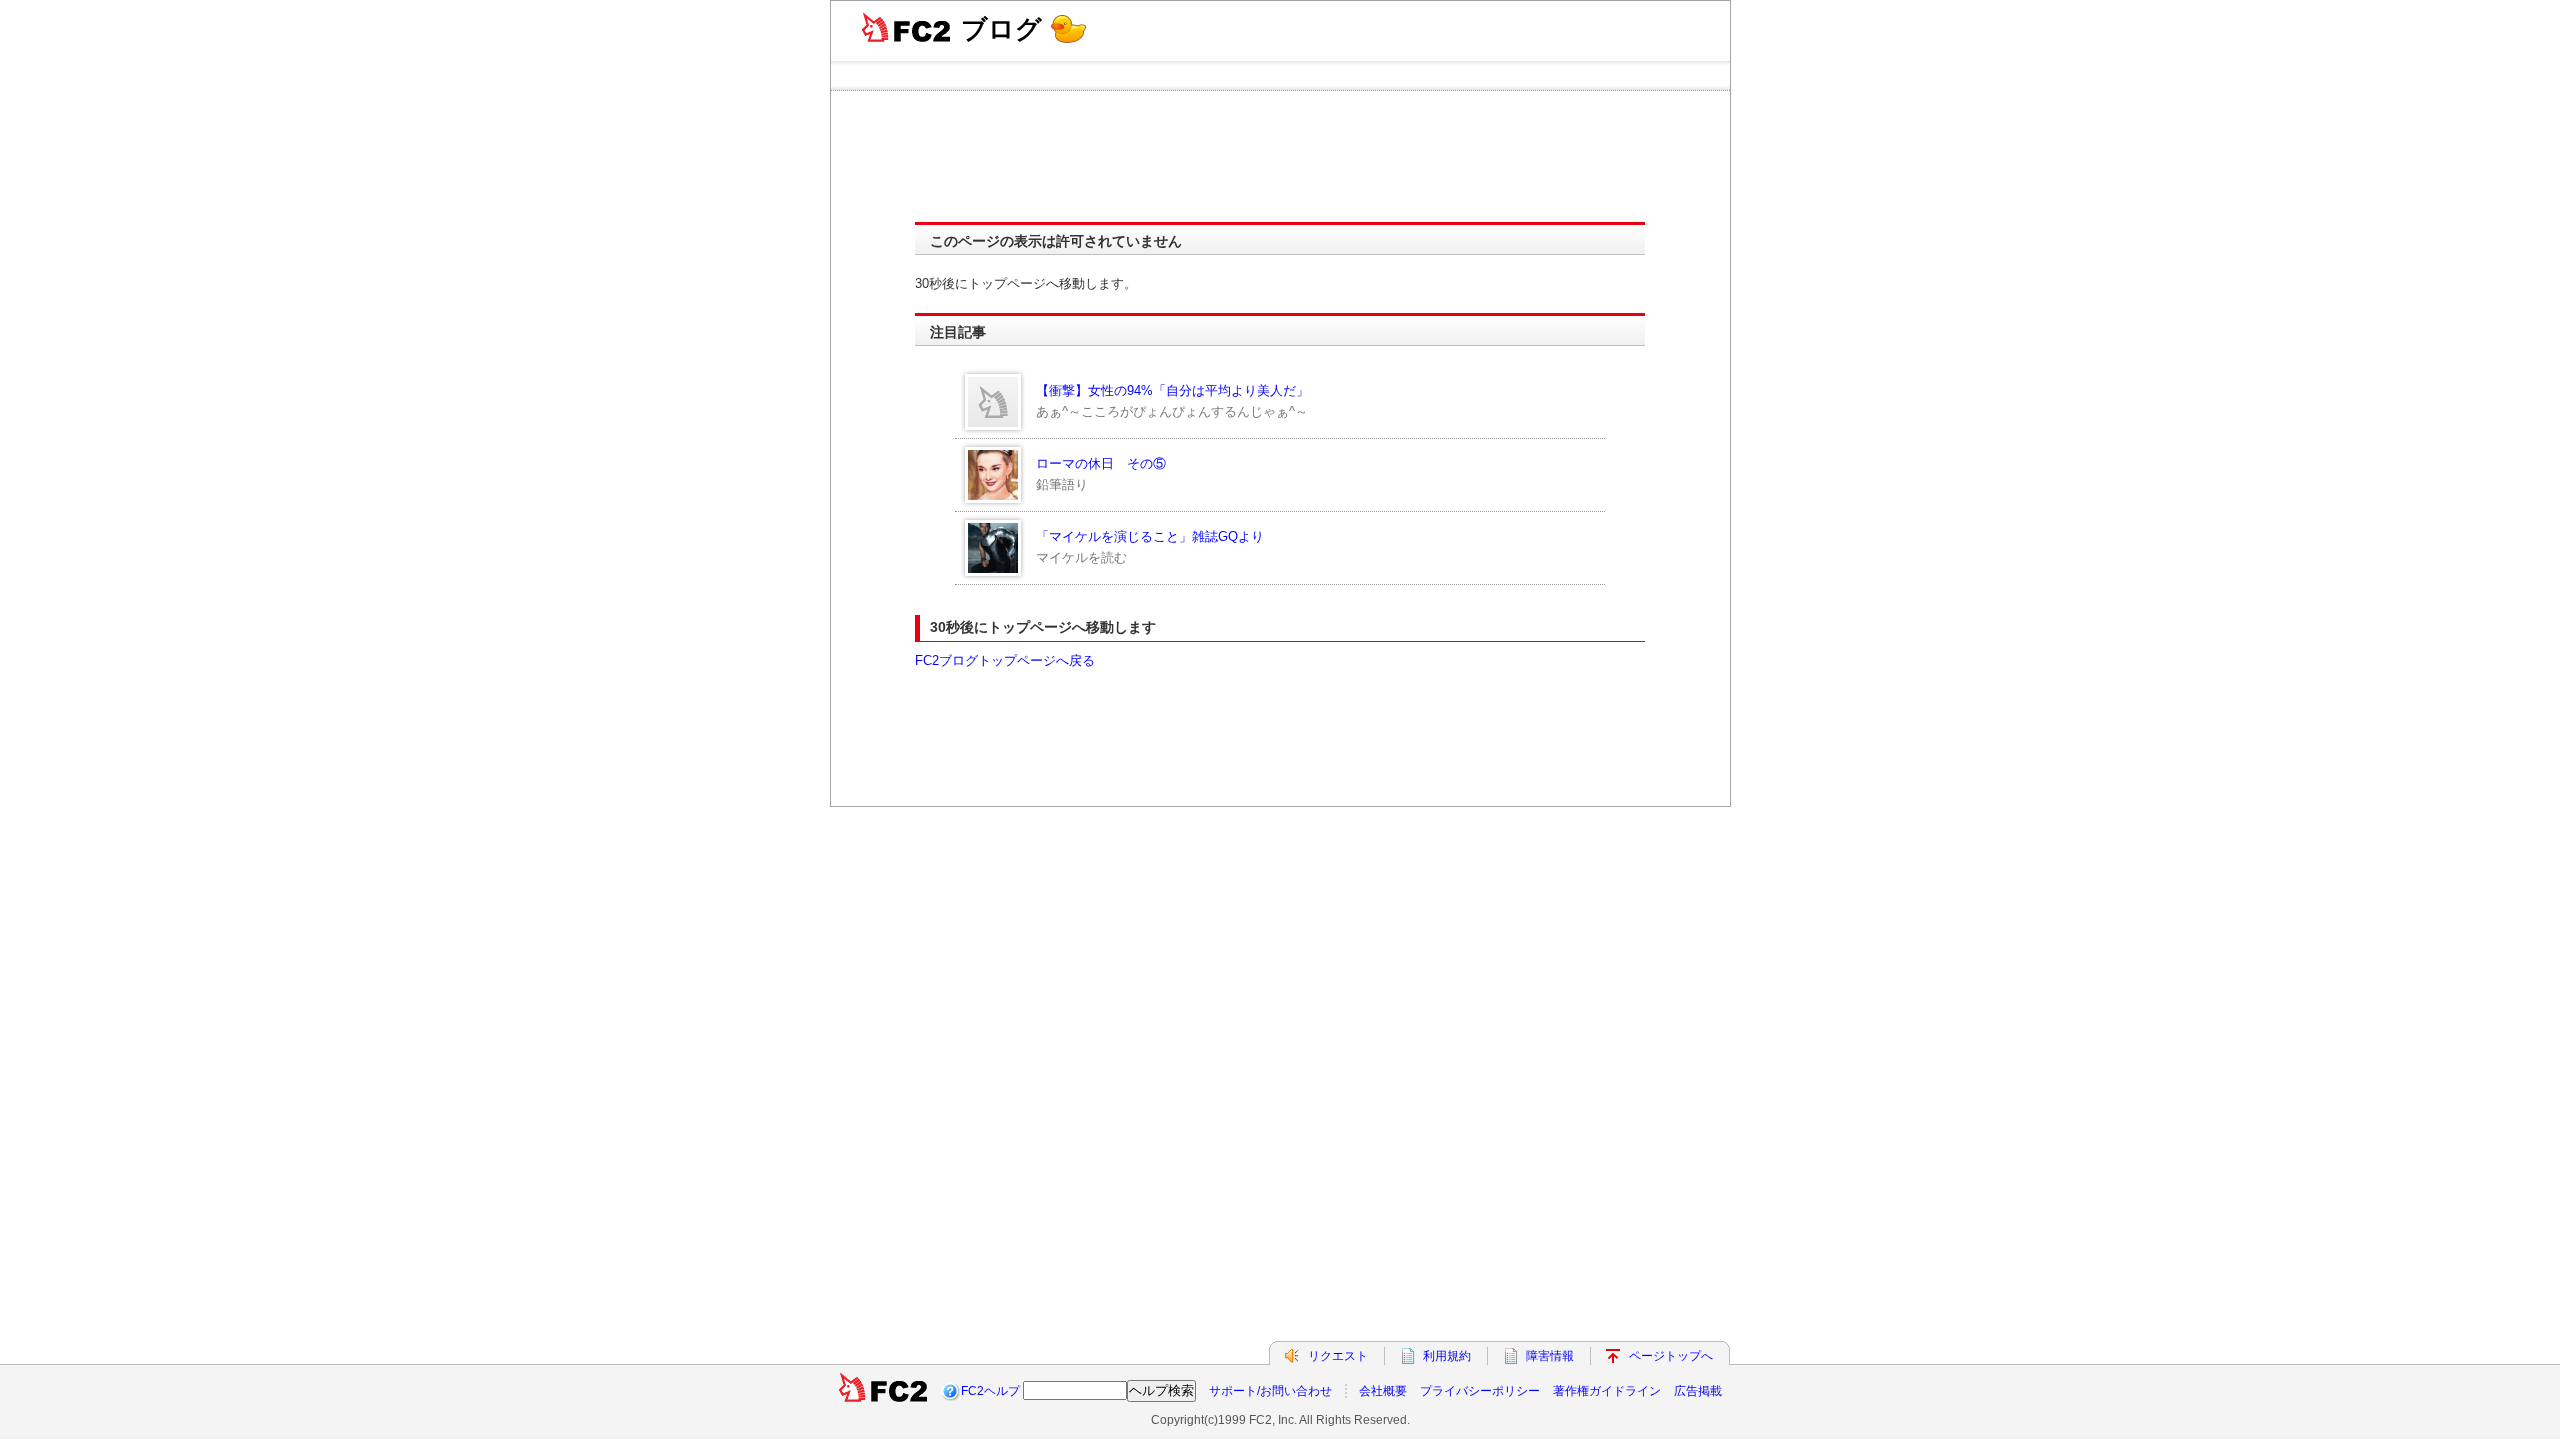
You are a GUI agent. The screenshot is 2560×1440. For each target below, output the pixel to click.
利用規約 (1447, 1356)
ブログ (1001, 29)
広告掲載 (1698, 1391)
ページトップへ (1671, 1356)
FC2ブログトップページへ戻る (1005, 660)
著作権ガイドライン (1607, 1391)
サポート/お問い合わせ (1270, 1391)
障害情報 (1550, 1356)
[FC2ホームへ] (883, 1391)
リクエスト (1338, 1356)
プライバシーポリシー (1480, 1391)
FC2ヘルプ (990, 1391)
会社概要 (1383, 1391)
